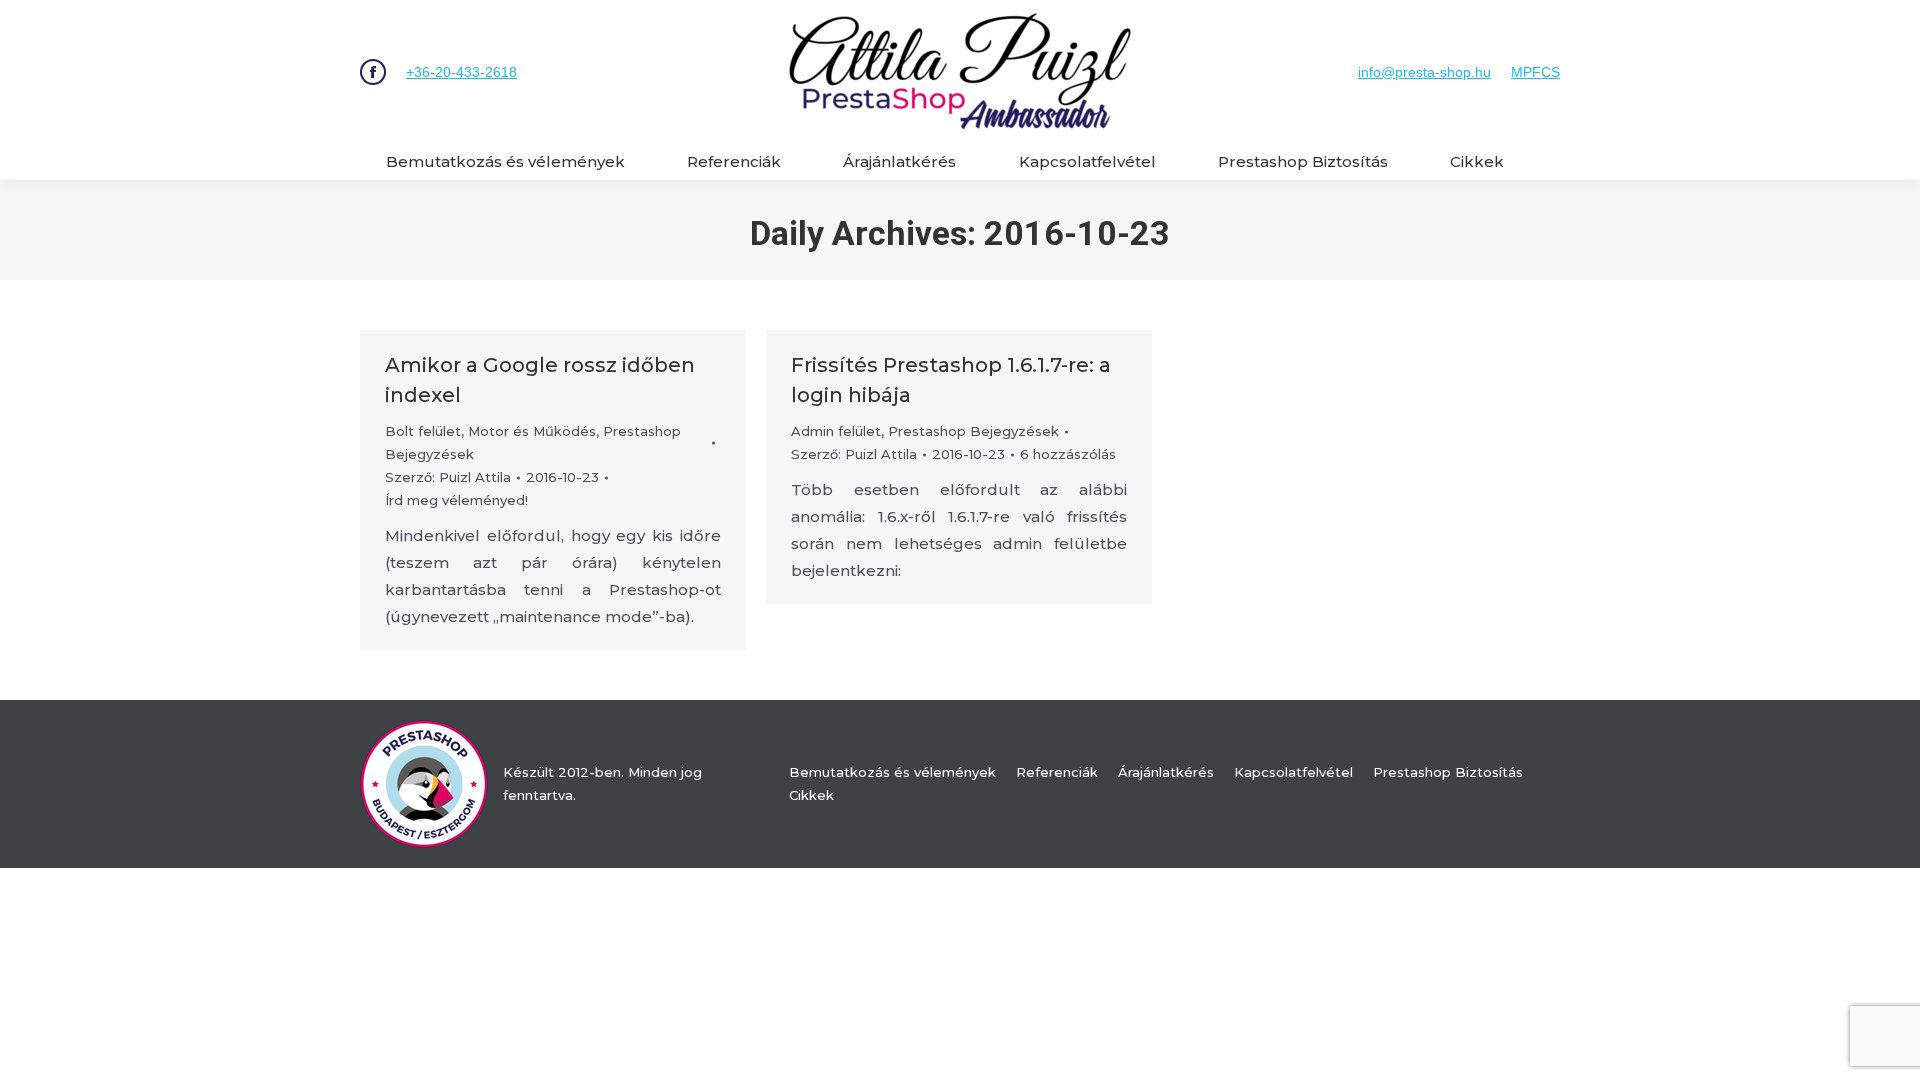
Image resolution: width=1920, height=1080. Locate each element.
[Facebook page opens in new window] (373, 72)
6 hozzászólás (1068, 454)
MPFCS (1535, 72)
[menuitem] (505, 161)
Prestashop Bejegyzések (973, 431)
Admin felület (836, 431)
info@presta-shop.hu (1424, 72)
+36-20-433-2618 (461, 72)
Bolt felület (423, 431)
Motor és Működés (532, 431)
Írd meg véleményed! (456, 500)
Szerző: (448, 477)
